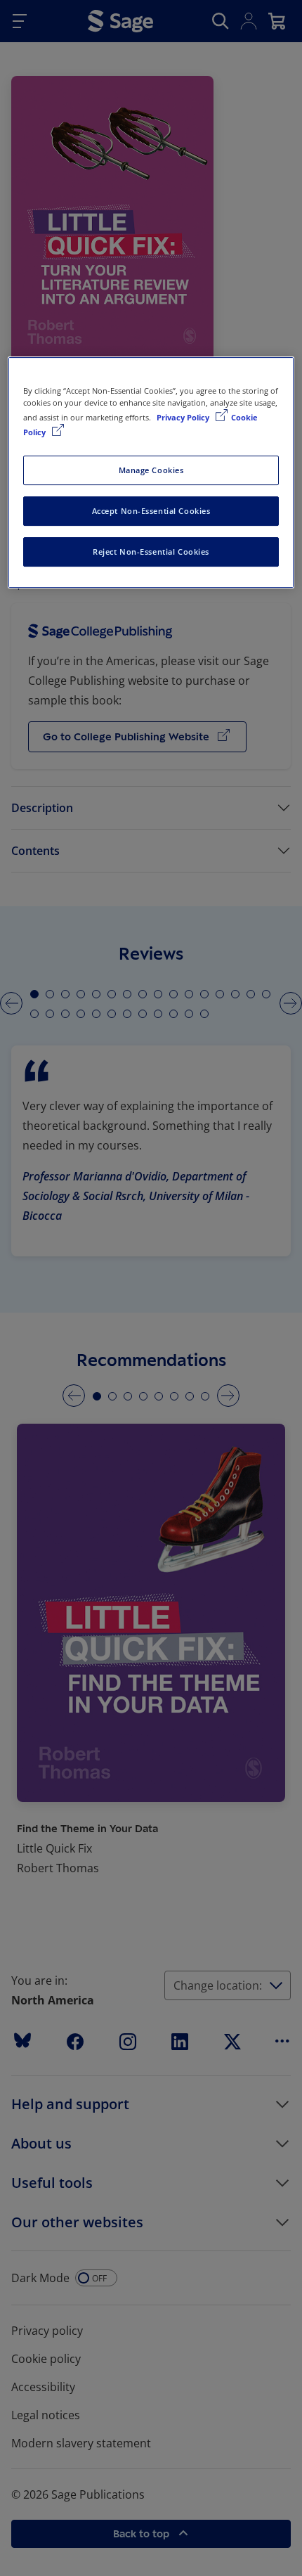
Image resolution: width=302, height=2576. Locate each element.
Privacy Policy (184, 417)
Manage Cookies (151, 470)
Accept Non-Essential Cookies (151, 511)
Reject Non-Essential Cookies (151, 552)
